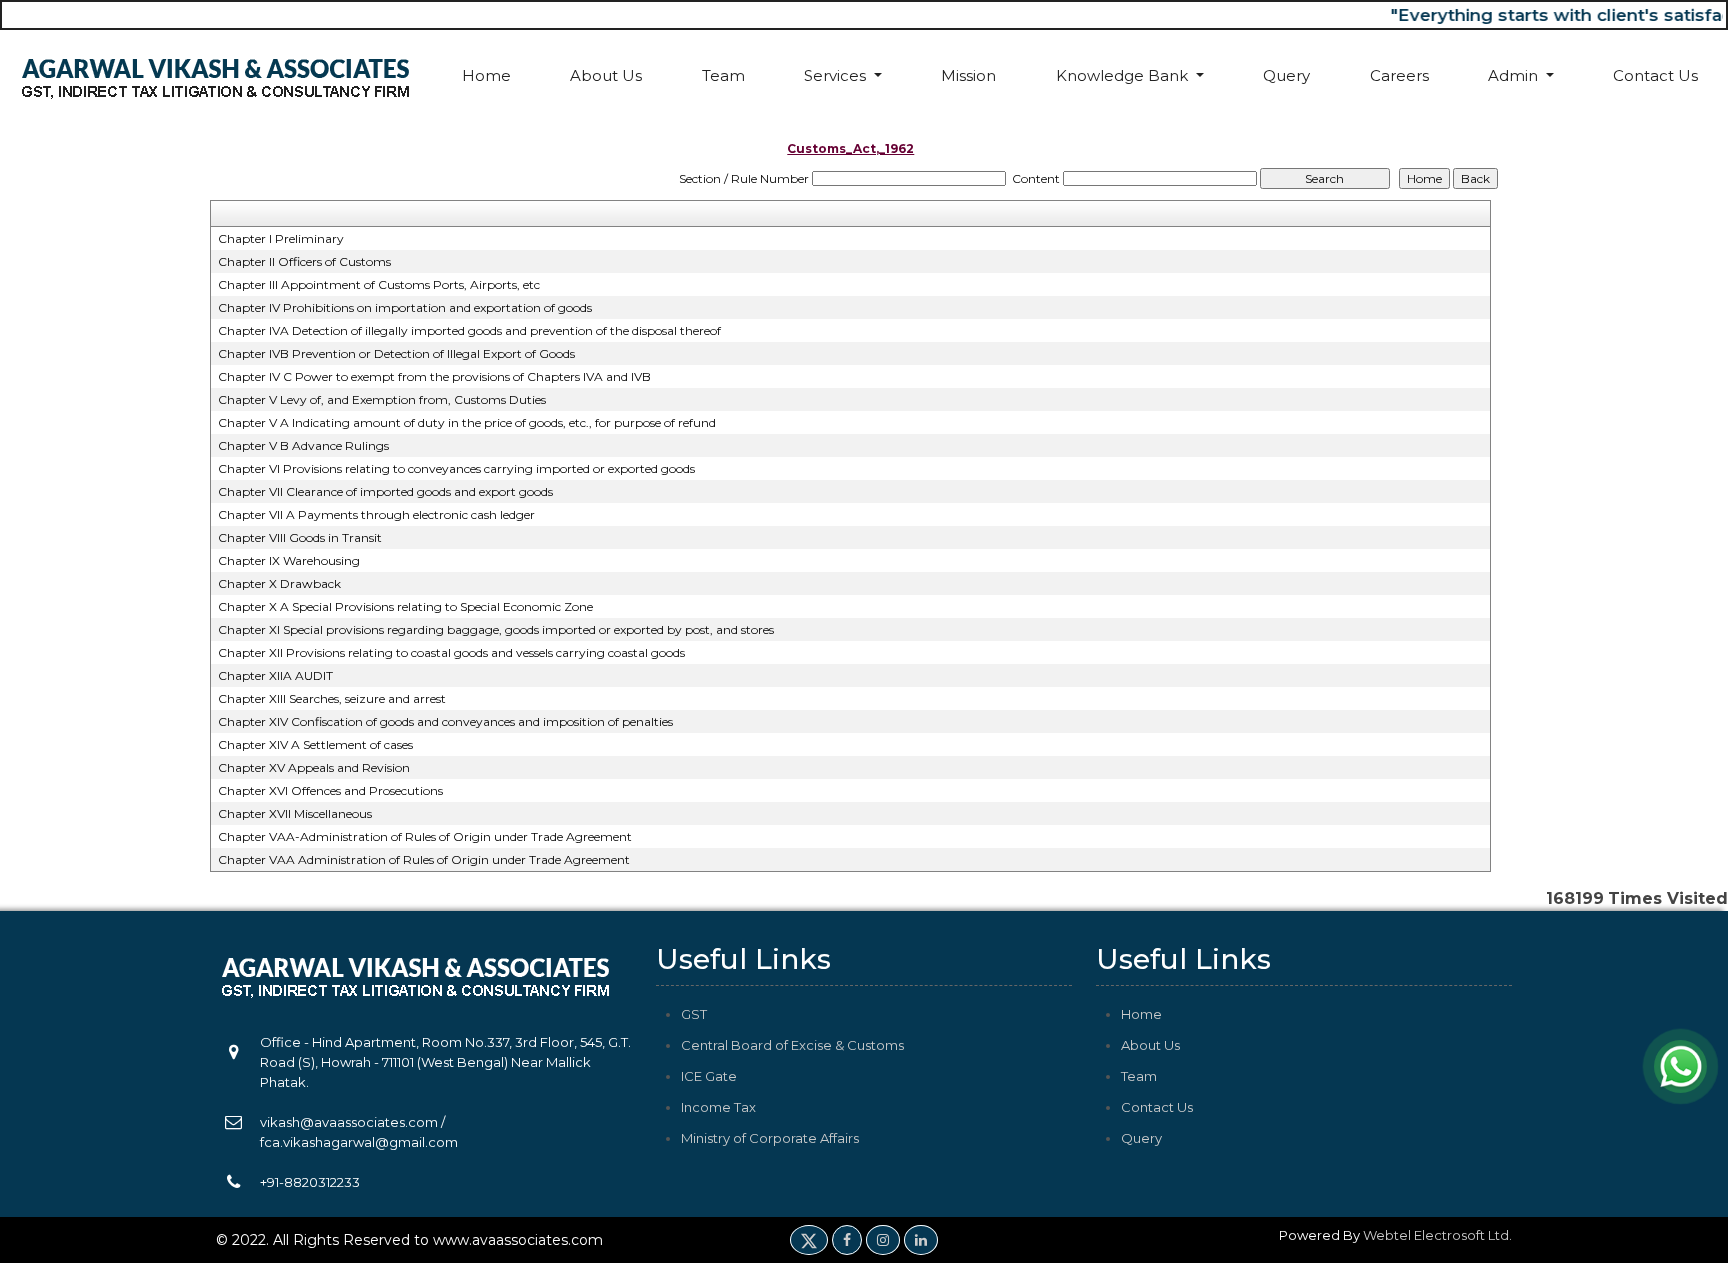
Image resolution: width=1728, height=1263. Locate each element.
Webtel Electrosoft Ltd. (1437, 1235)
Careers (1399, 75)
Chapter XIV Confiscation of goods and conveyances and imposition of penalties (445, 721)
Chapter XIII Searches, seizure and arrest (332, 698)
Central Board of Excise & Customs (792, 1045)
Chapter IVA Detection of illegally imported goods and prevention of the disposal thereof (469, 330)
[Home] (216, 75)
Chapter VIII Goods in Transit (300, 537)
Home (486, 75)
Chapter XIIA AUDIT (275, 675)
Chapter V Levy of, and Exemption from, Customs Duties (382, 399)
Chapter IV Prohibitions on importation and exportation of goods (405, 307)
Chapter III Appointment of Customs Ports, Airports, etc (379, 284)
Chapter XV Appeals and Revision (314, 767)
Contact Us (1655, 75)
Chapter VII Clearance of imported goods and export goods (385, 491)
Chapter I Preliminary (281, 238)
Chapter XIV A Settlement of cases (315, 744)
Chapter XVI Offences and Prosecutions (330, 790)
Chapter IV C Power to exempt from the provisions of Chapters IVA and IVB (434, 376)
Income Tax (718, 1107)
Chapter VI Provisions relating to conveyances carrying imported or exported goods (456, 468)
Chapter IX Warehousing (289, 560)
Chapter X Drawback (279, 583)
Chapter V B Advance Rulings (303, 445)
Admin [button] (1515, 75)
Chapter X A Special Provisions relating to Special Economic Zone (405, 606)
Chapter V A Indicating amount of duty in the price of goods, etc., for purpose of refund (467, 422)
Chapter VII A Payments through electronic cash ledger (376, 514)
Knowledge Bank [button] (1124, 75)
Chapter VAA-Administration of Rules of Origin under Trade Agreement (425, 836)
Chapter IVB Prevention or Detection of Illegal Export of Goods (396, 353)
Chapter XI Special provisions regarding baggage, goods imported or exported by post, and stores (496, 629)
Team (723, 75)
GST (694, 1014)
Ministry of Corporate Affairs (770, 1138)
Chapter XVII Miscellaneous (295, 813)
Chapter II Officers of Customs (304, 261)
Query (1286, 75)
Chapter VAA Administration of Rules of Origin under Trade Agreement (424, 859)
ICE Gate (709, 1076)
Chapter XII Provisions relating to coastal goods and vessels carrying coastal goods (451, 652)
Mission (968, 75)
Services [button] (837, 75)
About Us (606, 75)
